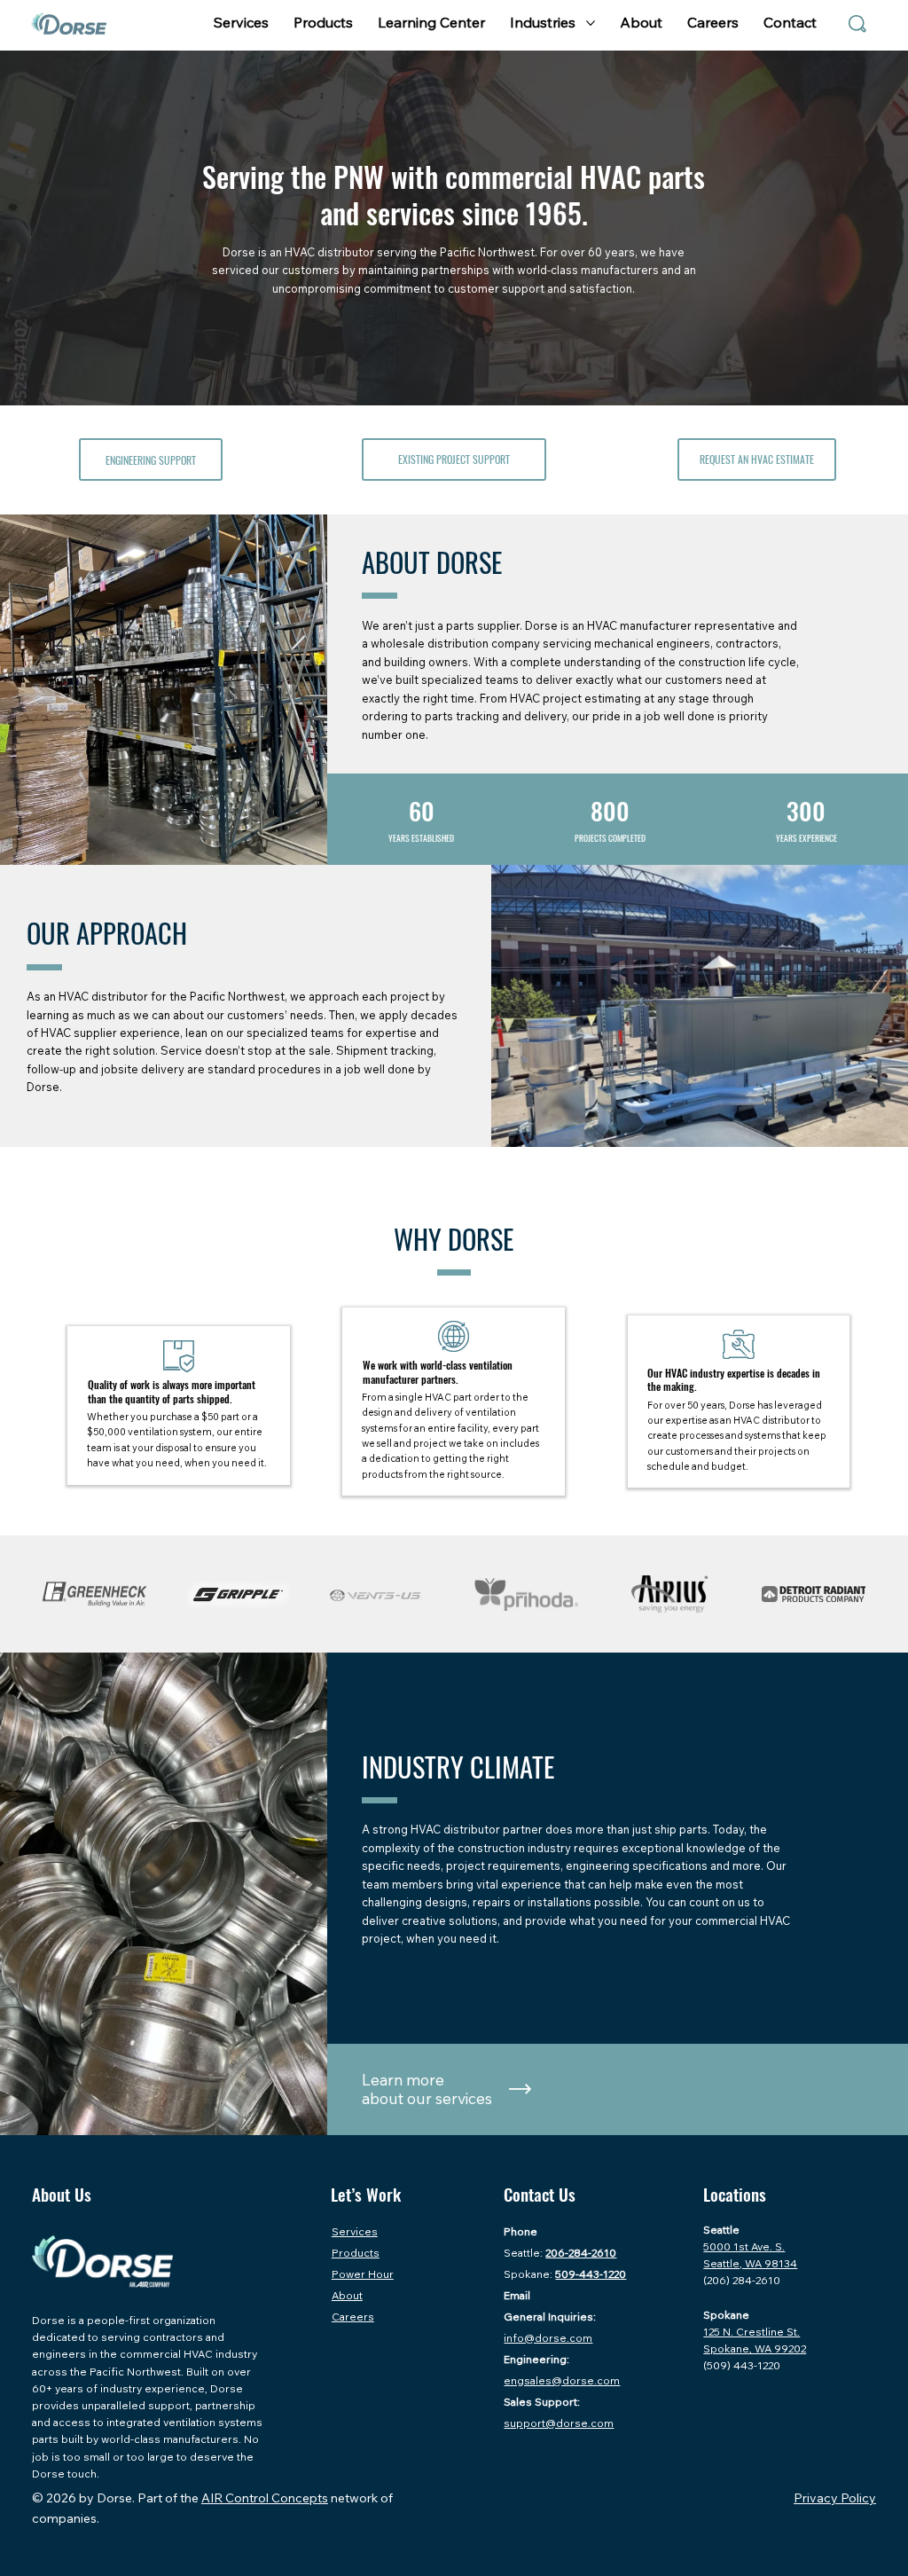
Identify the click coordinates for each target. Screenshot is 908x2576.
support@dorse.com (559, 2423)
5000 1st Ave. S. (744, 2246)
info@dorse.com (548, 2338)
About (347, 2295)
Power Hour (363, 2274)
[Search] (857, 24)
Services (355, 2231)
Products (356, 2253)
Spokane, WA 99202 (755, 2348)
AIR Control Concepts (265, 2498)
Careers (353, 2317)
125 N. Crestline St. (751, 2332)
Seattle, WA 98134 (750, 2263)
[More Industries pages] (591, 23)
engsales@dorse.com (562, 2380)
